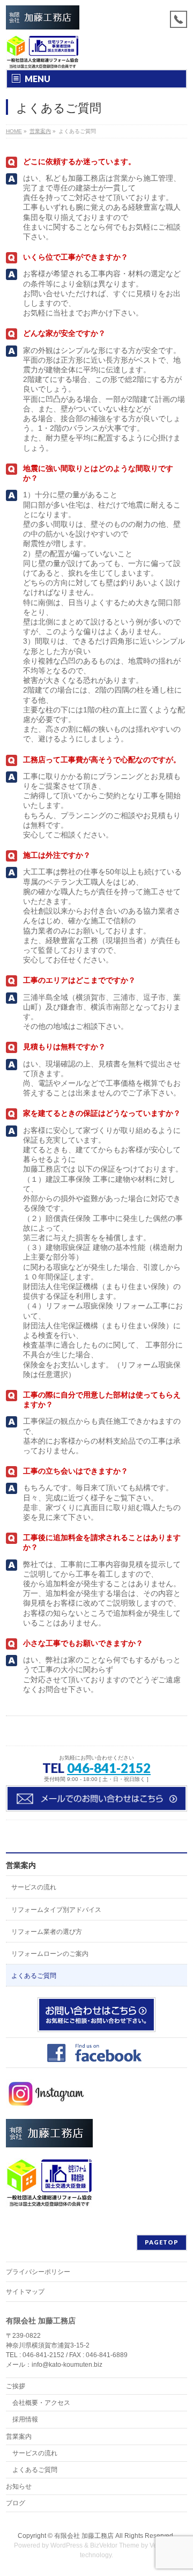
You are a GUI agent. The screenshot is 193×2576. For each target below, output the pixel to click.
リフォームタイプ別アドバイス (56, 1910)
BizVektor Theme (115, 2545)
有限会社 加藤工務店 (84, 2536)
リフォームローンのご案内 (50, 1954)
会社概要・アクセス (41, 2403)
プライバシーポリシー (38, 2272)
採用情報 (25, 2419)
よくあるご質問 (34, 1976)
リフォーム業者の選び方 (47, 1932)
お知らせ (19, 2486)
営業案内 (21, 1865)
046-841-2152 (109, 1768)
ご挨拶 (16, 2386)
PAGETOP (162, 2242)
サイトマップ (25, 2292)
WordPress (66, 2545)
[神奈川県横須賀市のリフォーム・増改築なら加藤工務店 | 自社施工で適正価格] (43, 17)
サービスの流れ (34, 1887)
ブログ (16, 2503)
